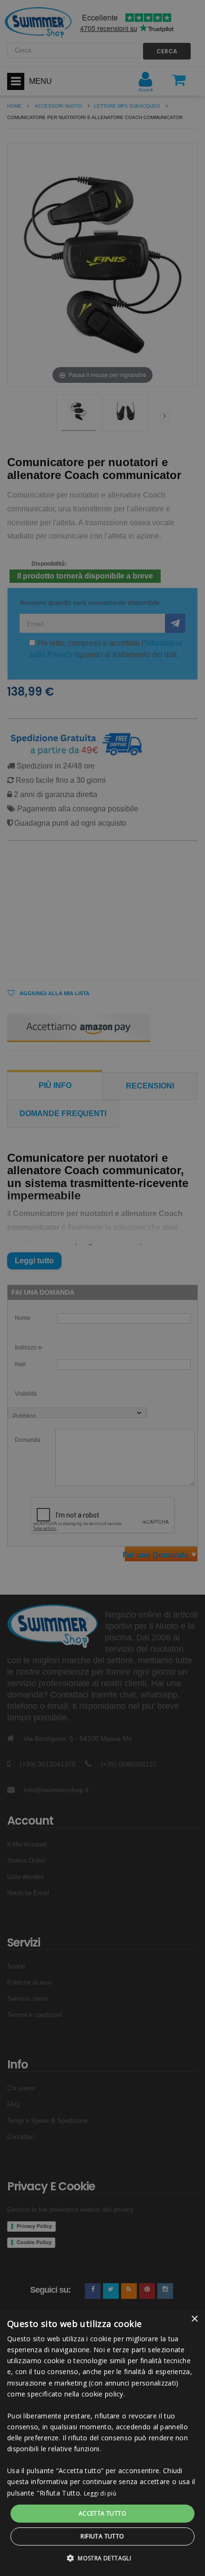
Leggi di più (100, 2493)
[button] (102, 2558)
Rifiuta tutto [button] (102, 2536)
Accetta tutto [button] (102, 2513)
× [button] (194, 2319)
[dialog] (102, 2442)
